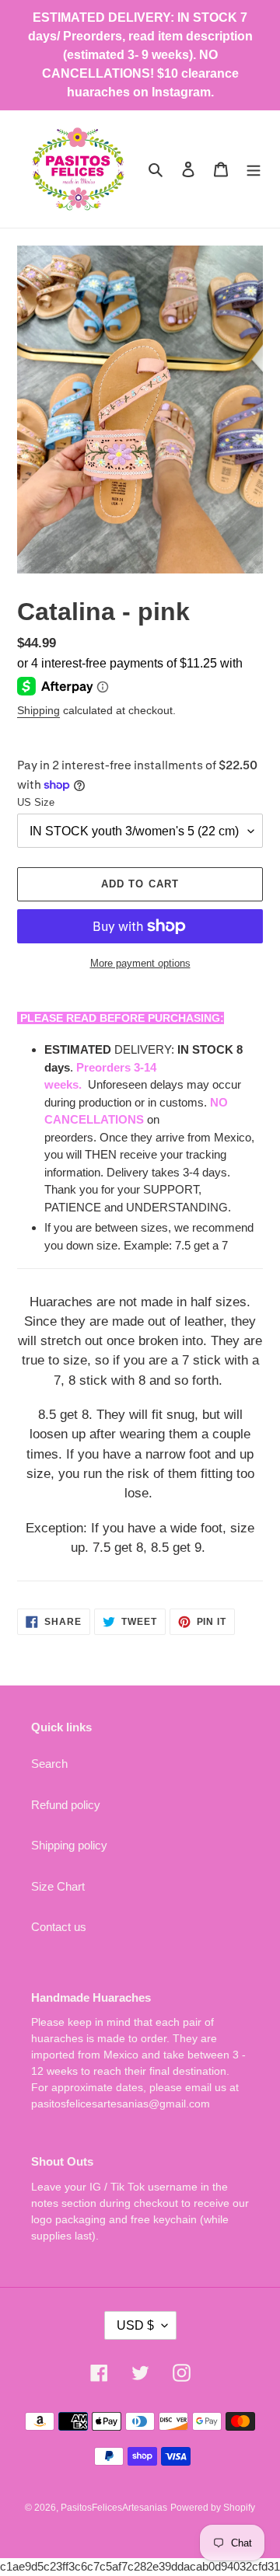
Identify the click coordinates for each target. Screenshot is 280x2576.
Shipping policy (69, 1845)
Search (49, 1764)
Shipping (38, 710)
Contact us (59, 1927)
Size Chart (58, 1886)
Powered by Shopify (213, 2508)
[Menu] (254, 169)
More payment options (140, 963)
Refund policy (66, 1805)
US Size (36, 802)
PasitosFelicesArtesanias (114, 2508)
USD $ (135, 2325)
